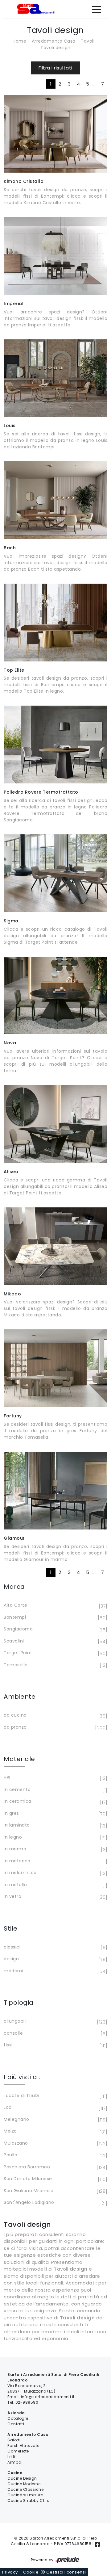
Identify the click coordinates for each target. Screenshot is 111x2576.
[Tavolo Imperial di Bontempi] (55, 256)
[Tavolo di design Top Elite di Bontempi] (55, 623)
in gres (55, 1814)
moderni (55, 1971)
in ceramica (55, 1802)
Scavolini (55, 1641)
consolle (55, 2034)
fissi (55, 2045)
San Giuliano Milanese (55, 2191)
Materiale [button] (19, 1759)
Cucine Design (22, 2478)
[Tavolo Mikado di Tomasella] (55, 1246)
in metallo (55, 1885)
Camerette (18, 2451)
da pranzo (55, 1728)
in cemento (55, 1790)
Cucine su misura (25, 2495)
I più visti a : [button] (22, 2077)
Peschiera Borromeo (55, 2167)
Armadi (15, 2462)
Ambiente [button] (20, 1697)
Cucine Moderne (24, 2484)
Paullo (55, 2155)
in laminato (55, 1825)
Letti (11, 2457)
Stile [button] (11, 1928)
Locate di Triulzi (55, 2096)
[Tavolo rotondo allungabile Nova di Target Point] (55, 996)
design (55, 1959)
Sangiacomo (55, 1629)
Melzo (55, 2131)
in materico (55, 1861)
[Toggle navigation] (97, 9)
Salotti (14, 2440)
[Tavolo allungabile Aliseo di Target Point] (55, 1124)
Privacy (10, 2572)
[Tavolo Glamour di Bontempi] (55, 1491)
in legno (55, 1838)
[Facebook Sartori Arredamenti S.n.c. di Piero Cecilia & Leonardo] (97, 2544)
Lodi (55, 2108)
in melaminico (55, 1873)
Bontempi (55, 1618)
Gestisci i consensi (66, 2572)
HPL (55, 1778)
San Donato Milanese (55, 2179)
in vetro (55, 1897)
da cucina (55, 1716)
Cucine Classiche (25, 2489)
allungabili (55, 2022)
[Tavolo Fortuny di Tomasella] (55, 1368)
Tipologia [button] (19, 2003)
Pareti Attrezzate (23, 2446)
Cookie (31, 2572)
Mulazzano (55, 2144)
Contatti (16, 2424)
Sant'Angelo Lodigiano (55, 2203)
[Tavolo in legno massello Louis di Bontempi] (55, 378)
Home (19, 41)
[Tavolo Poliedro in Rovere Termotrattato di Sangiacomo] (55, 745)
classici (55, 1947)
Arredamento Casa (54, 41)
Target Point (55, 1653)
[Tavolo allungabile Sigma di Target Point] (55, 873)
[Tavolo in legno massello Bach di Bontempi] (55, 500)
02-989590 (27, 2402)
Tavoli (88, 41)
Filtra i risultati (55, 68)
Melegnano (55, 2120)
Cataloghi (18, 2418)
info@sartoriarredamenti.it (48, 2397)
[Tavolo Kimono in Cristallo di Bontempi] (55, 134)
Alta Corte (55, 1606)
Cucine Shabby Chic (28, 2500)
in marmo (55, 1849)
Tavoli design (55, 48)
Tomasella (55, 1665)
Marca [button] (14, 1587)
